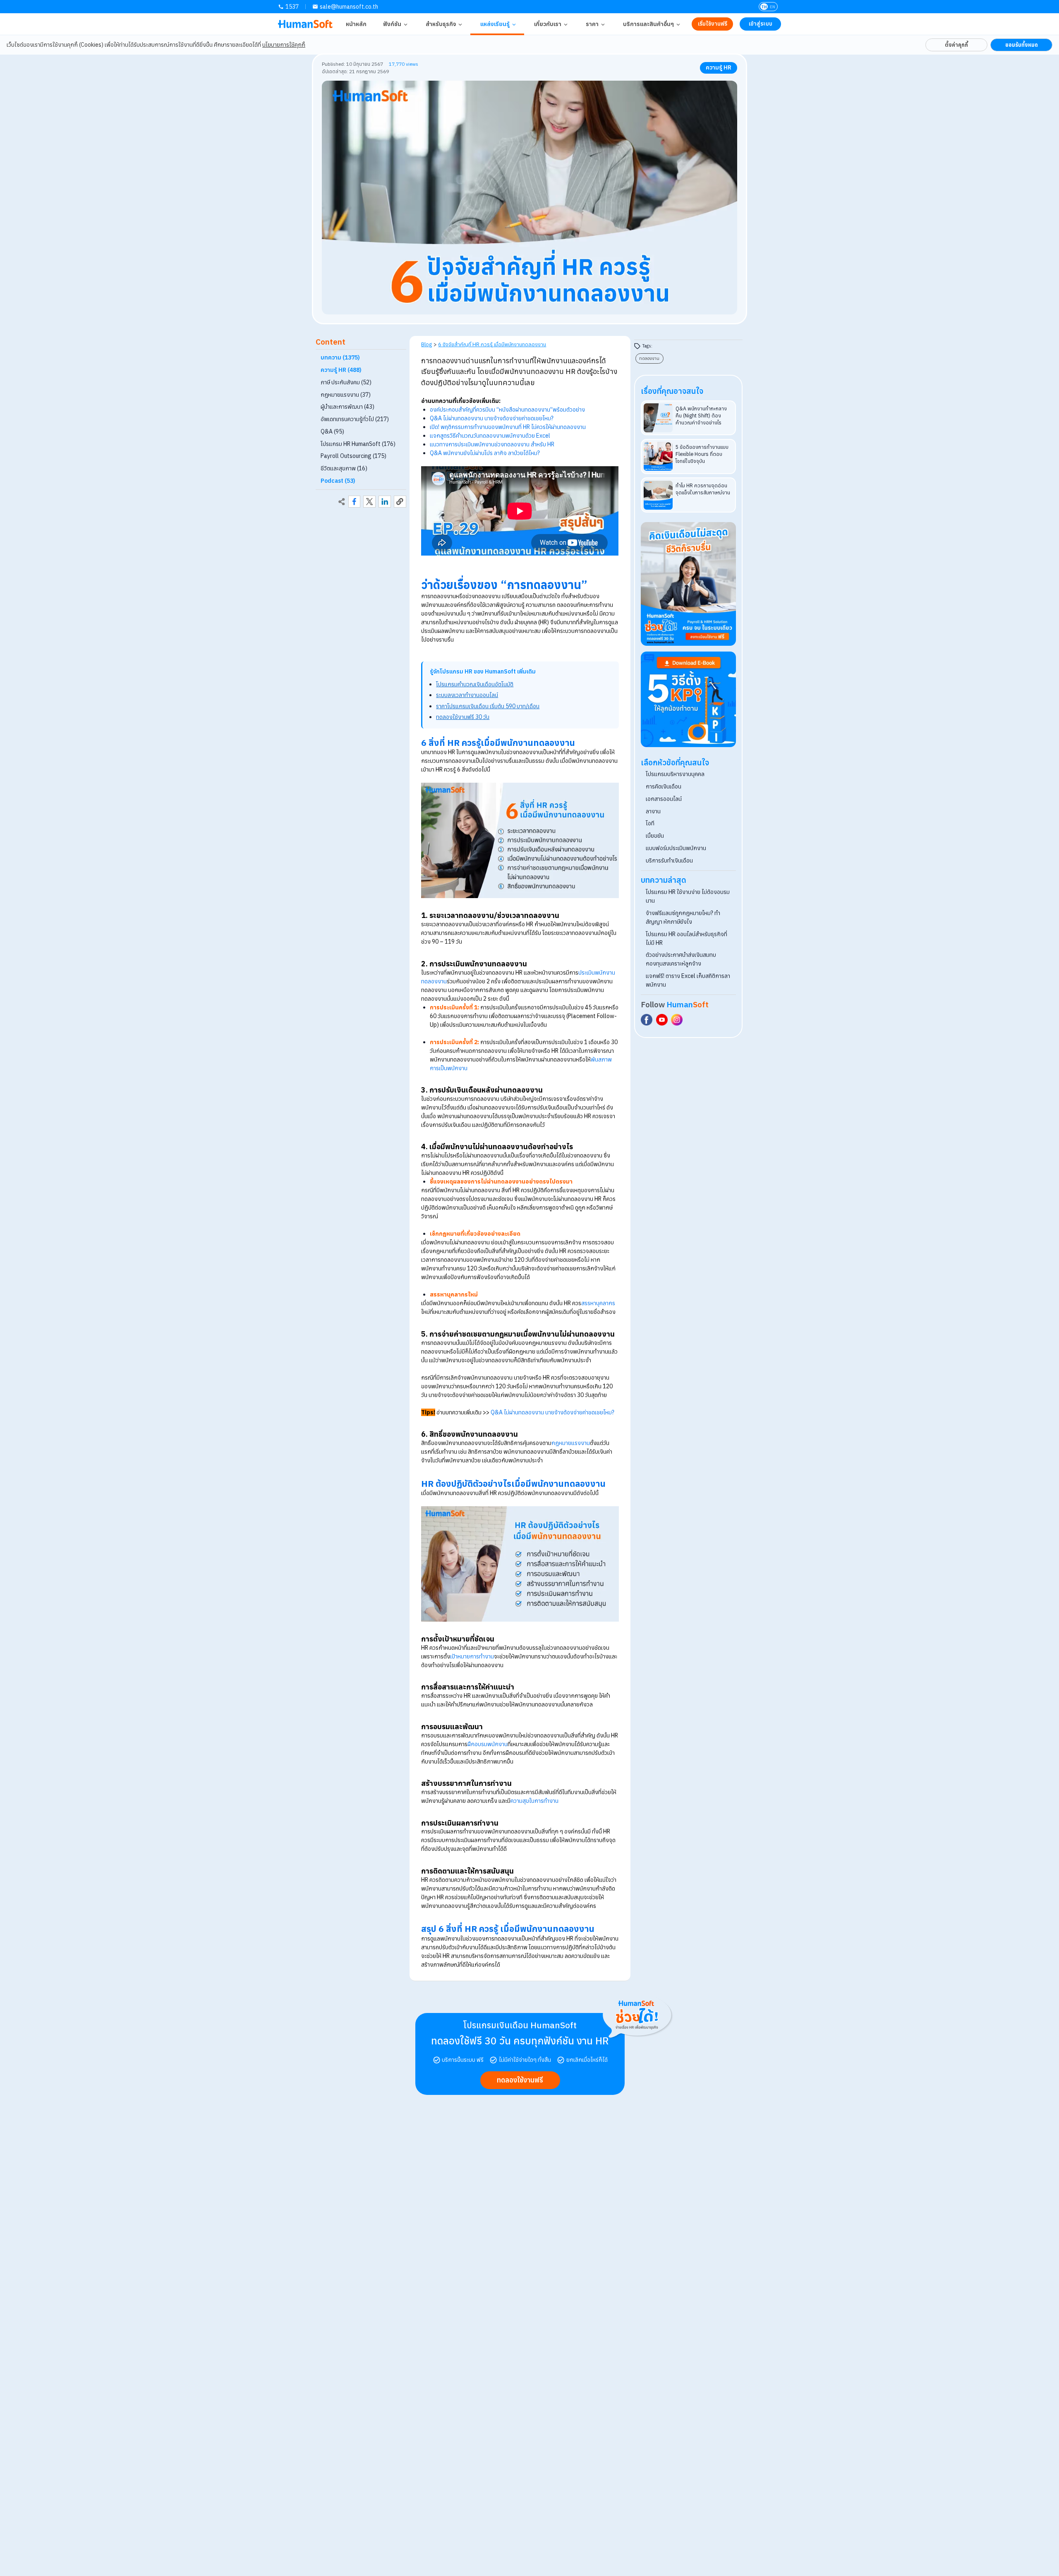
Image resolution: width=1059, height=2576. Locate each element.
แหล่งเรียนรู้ (495, 24)
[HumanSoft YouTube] (662, 1020)
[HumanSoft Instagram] (677, 1020)
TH (764, 7)
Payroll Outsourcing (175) (353, 456)
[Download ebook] (689, 699)
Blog (426, 344)
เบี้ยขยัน (655, 836)
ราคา (592, 24)
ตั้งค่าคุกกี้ (956, 45)
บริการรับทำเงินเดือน (669, 860)
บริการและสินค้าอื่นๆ (648, 24)
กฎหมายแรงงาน (571, 1443)
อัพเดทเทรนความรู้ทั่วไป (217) (355, 419)
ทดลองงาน (649, 358)
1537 (292, 7)
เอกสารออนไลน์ (664, 799)
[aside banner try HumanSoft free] (689, 584)
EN (773, 7)
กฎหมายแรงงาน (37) (346, 395)
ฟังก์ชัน (392, 24)
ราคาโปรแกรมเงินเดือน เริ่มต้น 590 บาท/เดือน (488, 706)
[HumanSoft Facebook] (647, 1020)
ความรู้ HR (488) (341, 370)
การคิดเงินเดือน (664, 786)
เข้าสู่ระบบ (761, 24)
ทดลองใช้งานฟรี (520, 2080)
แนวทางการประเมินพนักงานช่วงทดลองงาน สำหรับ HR (492, 444)
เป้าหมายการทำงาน (472, 1656)
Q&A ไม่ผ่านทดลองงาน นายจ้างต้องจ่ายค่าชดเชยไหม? (492, 418)
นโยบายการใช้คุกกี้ (284, 45)
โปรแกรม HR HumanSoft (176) (358, 444)
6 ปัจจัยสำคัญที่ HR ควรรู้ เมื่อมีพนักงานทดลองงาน (492, 344)
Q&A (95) (332, 431)
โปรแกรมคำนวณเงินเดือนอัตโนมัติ (475, 684)
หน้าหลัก (356, 24)
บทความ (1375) (340, 358)
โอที (650, 823)
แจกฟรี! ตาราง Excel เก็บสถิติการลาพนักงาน (688, 980)
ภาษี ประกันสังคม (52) (346, 382)
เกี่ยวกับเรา (548, 24)
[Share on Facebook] (355, 502)
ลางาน (653, 811)
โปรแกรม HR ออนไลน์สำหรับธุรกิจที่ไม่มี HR (686, 938)
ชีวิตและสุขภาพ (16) (344, 468)
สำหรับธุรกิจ (441, 24)
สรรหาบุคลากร (598, 1303)
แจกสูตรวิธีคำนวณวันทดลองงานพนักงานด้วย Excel (490, 436)
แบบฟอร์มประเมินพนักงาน (676, 848)
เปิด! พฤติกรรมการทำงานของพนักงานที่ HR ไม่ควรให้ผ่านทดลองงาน (508, 427)
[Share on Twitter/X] (369, 502)
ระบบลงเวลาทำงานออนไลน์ (467, 695)
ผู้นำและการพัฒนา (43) (347, 407)
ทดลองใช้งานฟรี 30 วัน (463, 717)
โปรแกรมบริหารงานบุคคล (675, 774)
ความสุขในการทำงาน (534, 1801)
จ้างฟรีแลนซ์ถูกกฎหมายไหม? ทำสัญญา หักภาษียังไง (683, 917)
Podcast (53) (338, 481)
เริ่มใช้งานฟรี (713, 24)
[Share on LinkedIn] (385, 502)
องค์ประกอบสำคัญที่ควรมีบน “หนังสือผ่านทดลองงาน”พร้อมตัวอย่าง (507, 410)
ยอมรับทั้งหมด (1022, 45)
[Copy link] (400, 502)
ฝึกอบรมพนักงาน (488, 1744)
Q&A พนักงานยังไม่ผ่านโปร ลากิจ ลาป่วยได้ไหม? (485, 453)
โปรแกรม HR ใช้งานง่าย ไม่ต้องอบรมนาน (688, 896)
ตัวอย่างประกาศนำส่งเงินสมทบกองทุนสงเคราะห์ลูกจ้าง (681, 959)
